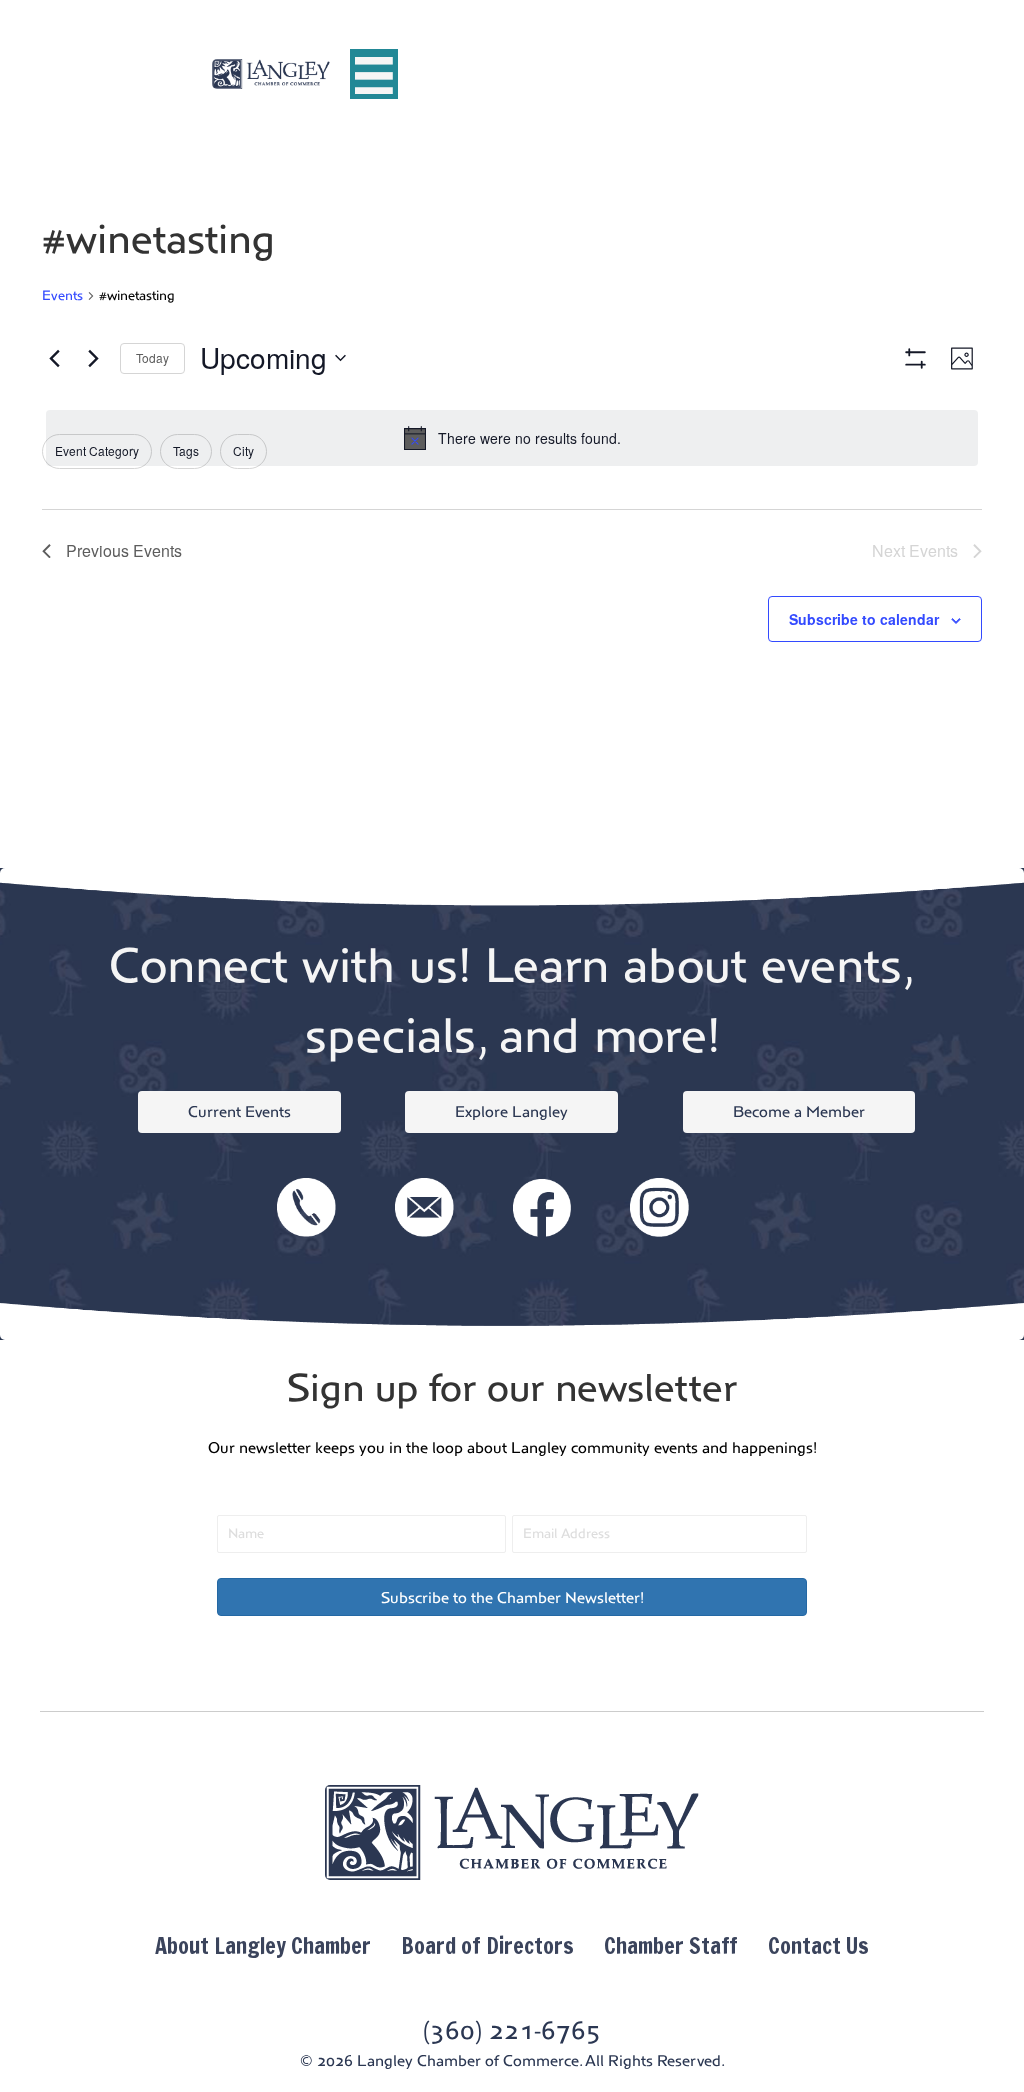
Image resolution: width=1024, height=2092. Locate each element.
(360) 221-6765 (512, 2030)
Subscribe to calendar (864, 619)
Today (152, 357)
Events (62, 295)
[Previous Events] (54, 358)
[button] (512, 1597)
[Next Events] (93, 358)
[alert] (512, 438)
